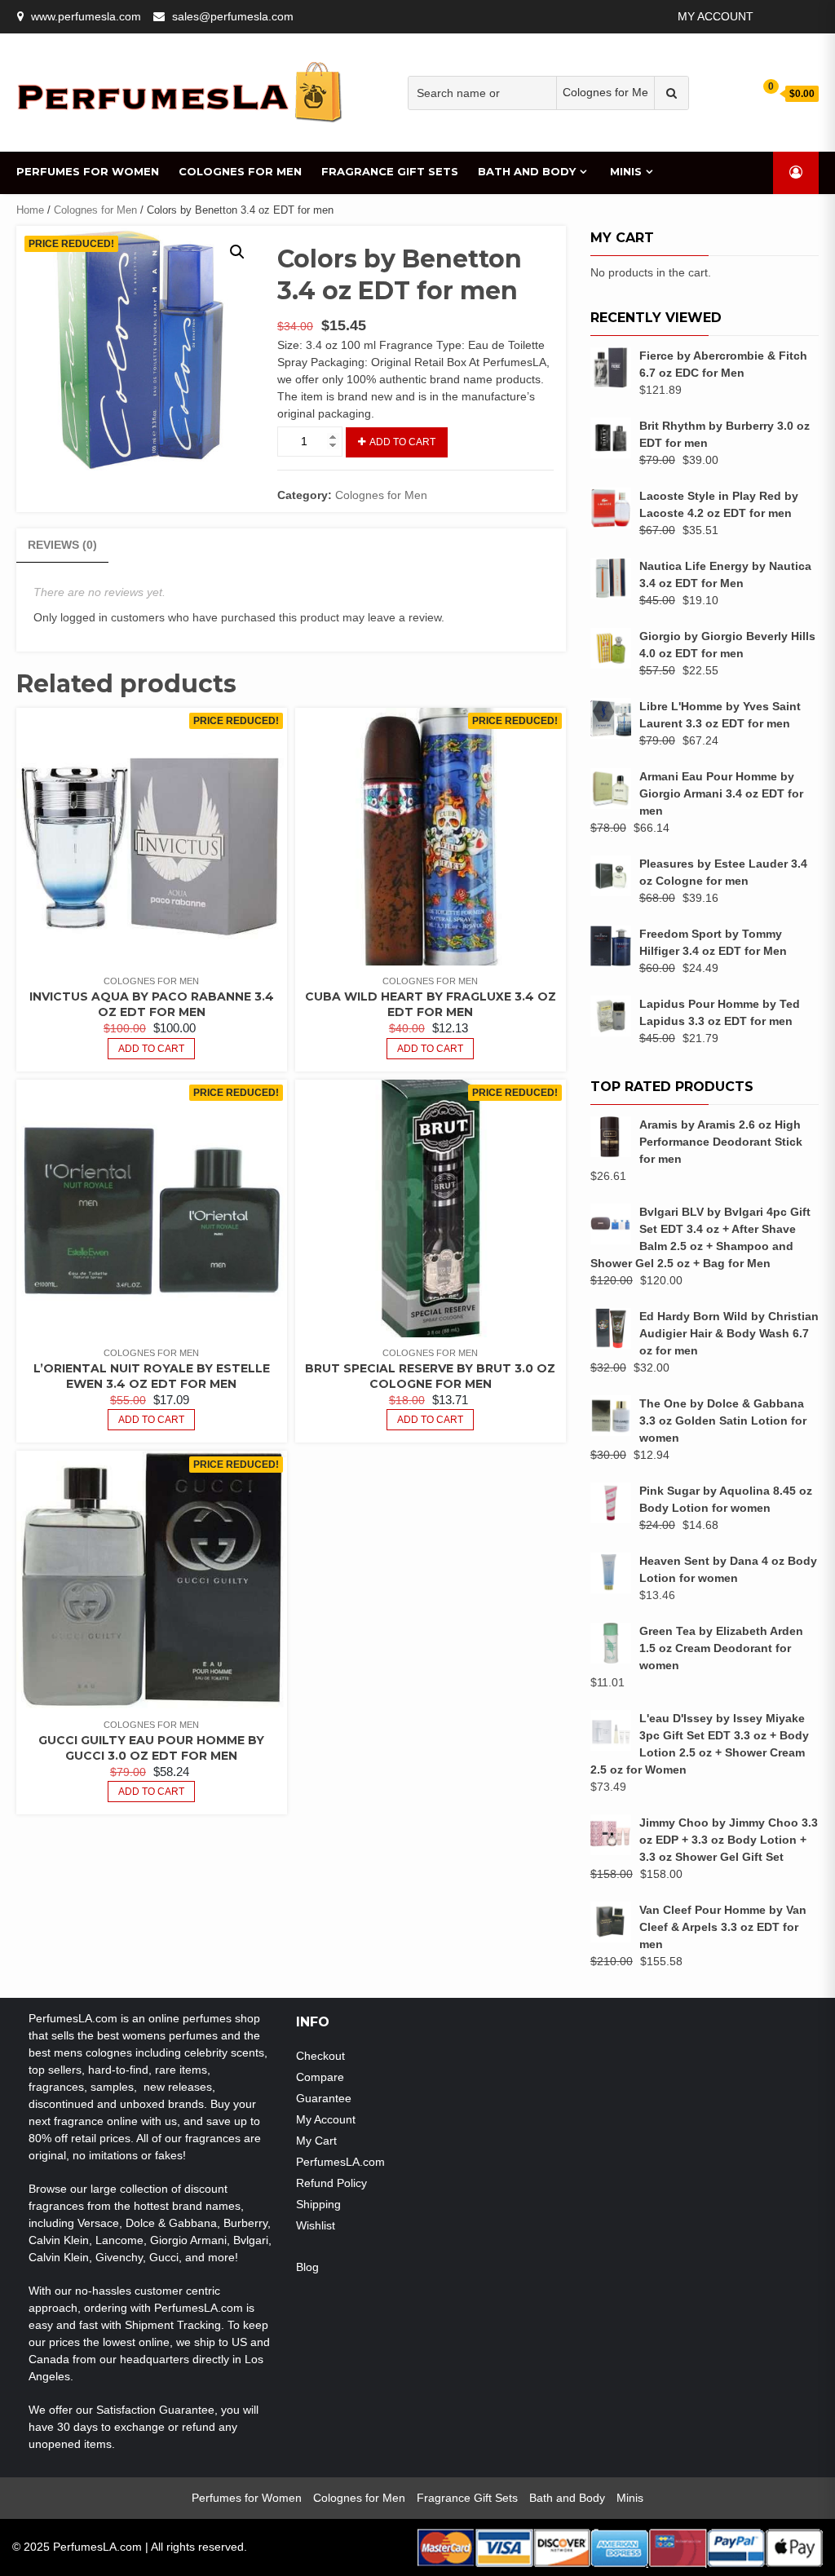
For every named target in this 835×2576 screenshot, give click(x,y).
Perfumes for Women (88, 171)
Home (30, 210)
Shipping (318, 2204)
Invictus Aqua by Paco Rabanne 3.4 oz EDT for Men (152, 1004)
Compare (320, 2077)
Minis (626, 171)
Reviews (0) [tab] (62, 545)
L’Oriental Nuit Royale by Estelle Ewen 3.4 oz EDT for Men (152, 1376)
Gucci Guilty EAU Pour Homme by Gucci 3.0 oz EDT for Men (151, 1748)
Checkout (320, 2056)
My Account (716, 16)
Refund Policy (331, 2183)
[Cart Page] (760, 93)
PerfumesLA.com (340, 2162)
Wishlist (316, 2225)
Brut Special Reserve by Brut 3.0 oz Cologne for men (430, 1376)
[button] (237, 252)
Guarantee (324, 2098)
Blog (307, 2267)
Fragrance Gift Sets (390, 171)
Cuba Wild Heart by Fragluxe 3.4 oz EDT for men (431, 1004)
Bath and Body (527, 171)
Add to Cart (402, 442)
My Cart (316, 2141)
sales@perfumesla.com (233, 16)
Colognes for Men (240, 171)
